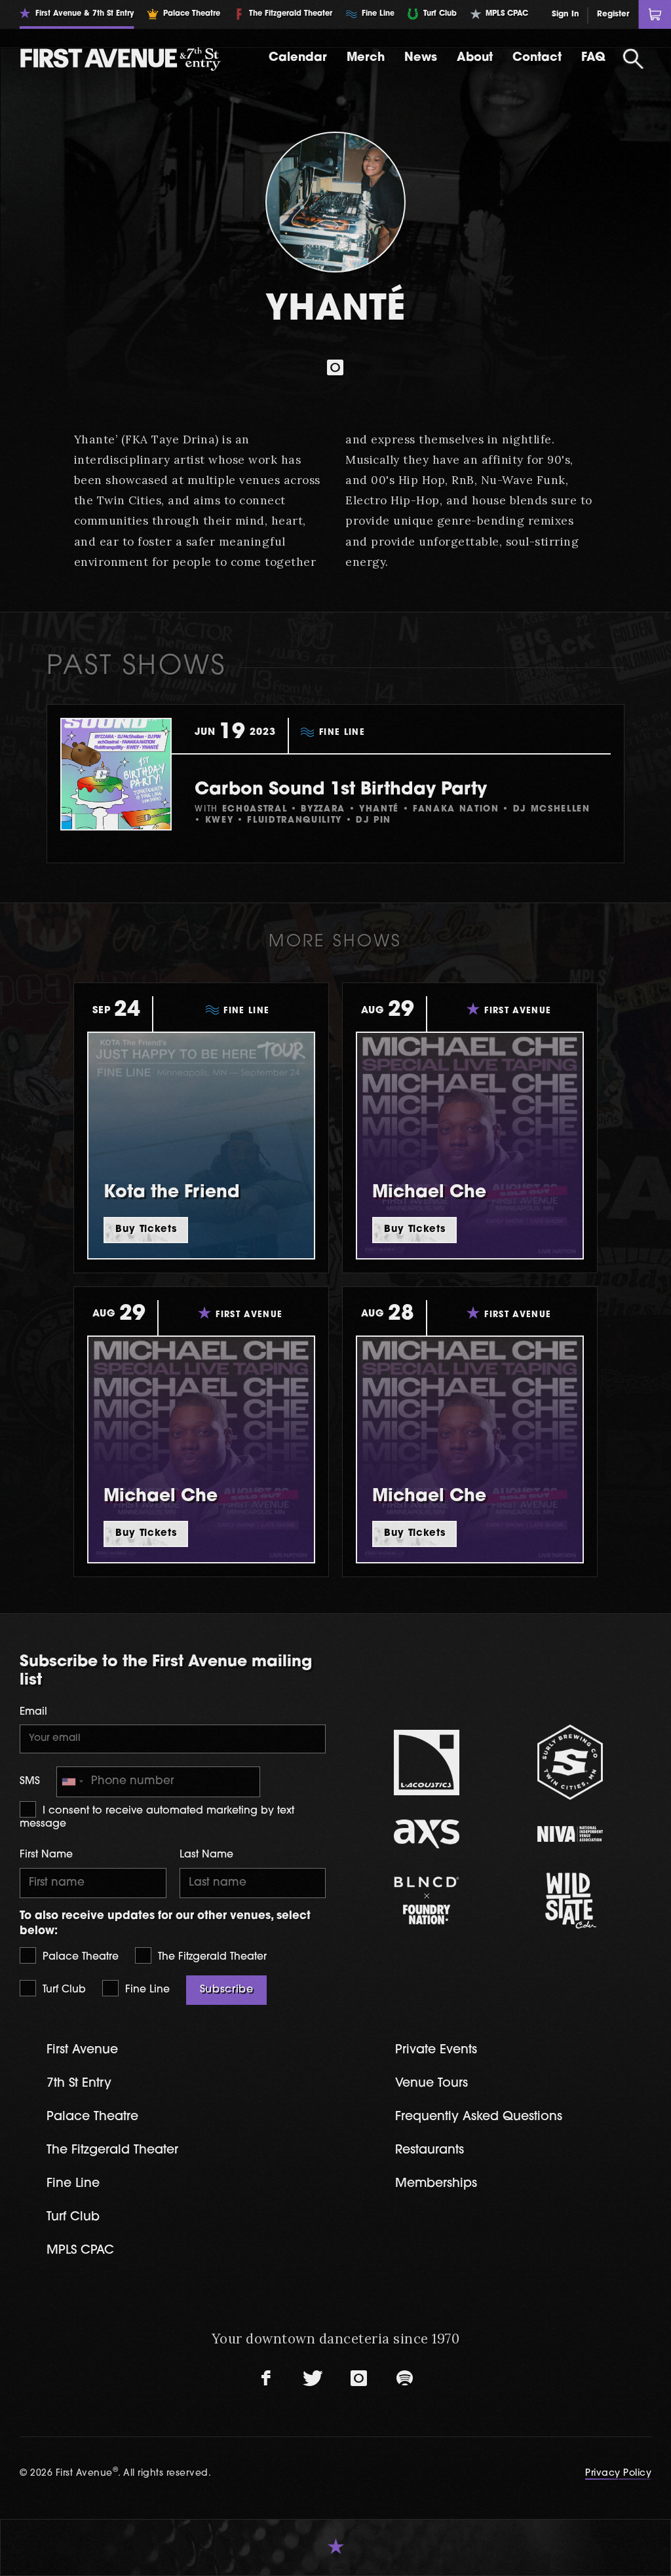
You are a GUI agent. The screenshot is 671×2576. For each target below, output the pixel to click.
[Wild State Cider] (570, 1901)
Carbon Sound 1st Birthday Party (341, 790)
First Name (46, 1855)
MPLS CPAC (80, 2251)
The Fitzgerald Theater (211, 1957)
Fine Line (146, 1990)
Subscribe (227, 1990)
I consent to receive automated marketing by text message (157, 1818)
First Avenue (82, 2050)
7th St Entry (79, 2084)
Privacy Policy (618, 2473)
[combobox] (72, 1782)
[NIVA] (570, 1834)
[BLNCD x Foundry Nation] (427, 1900)
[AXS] (427, 1834)
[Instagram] (335, 367)
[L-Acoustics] (427, 1763)
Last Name (206, 1855)
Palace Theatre (79, 1957)
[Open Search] (634, 59)
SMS (30, 1782)
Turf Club (63, 1990)
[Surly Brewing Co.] (570, 1762)
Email (33, 1712)
